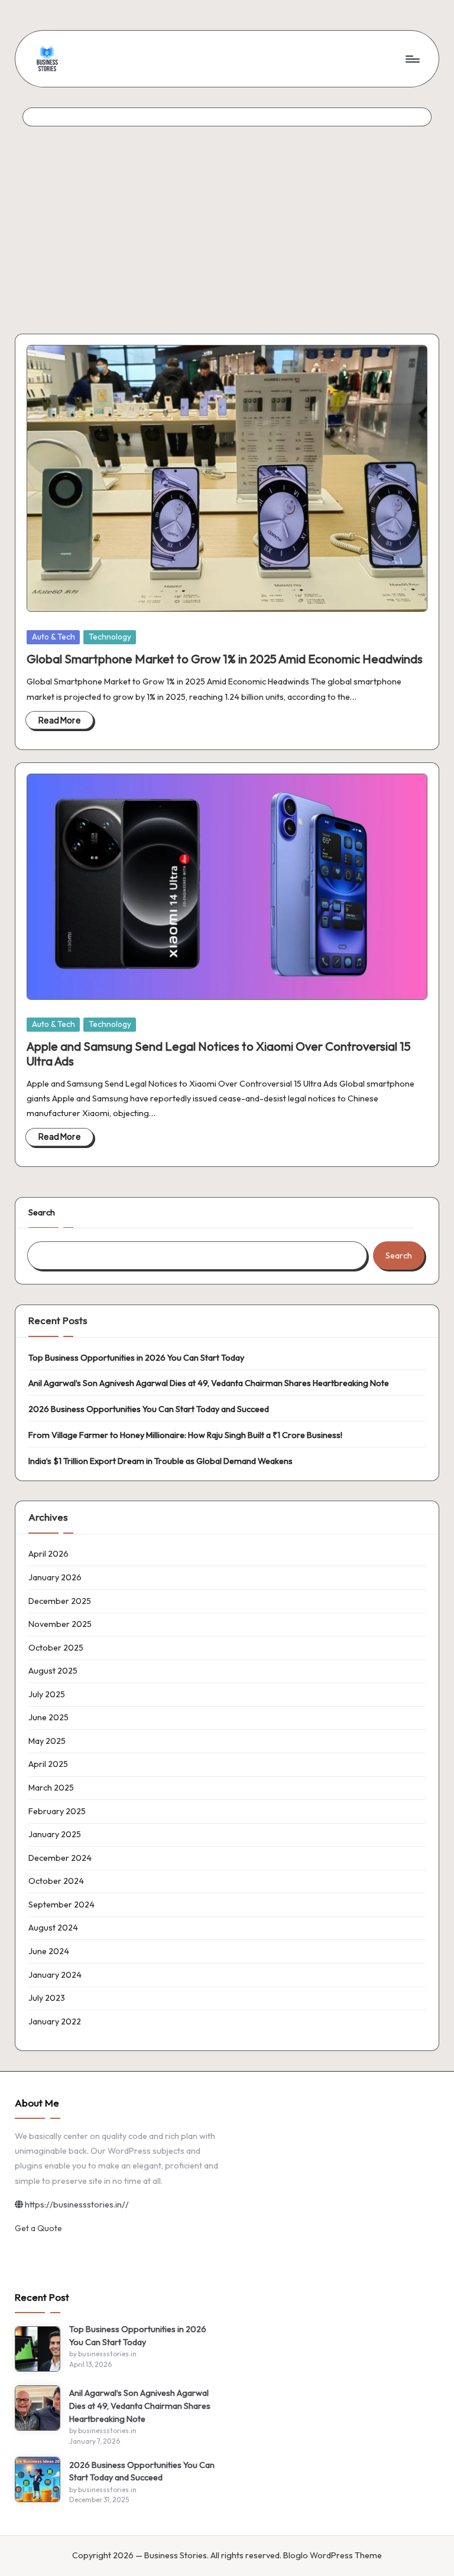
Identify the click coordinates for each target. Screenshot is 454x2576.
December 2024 (60, 1858)
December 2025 (60, 1601)
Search (42, 1212)
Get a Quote (38, 2228)
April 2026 (48, 1554)
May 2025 (47, 1741)
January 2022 (55, 2021)
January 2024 (55, 1975)
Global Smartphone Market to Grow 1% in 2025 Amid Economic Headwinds (225, 659)
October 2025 (56, 1648)
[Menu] (412, 58)
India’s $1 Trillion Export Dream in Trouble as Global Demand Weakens (160, 1461)
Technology (110, 637)
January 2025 (55, 1834)
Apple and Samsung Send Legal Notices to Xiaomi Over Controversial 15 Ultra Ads (219, 1053)
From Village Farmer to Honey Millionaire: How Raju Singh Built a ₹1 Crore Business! (185, 1435)
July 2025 (47, 1694)
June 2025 (48, 1717)
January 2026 (55, 1577)
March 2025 (51, 1788)
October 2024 (56, 1881)
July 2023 (47, 1998)
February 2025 (57, 1811)
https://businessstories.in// (76, 2205)
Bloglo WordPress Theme (333, 2555)
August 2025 (53, 1671)
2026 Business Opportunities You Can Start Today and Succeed (149, 1409)
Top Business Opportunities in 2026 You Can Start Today (136, 1358)
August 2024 (53, 1928)
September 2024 (61, 1905)
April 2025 (48, 1764)
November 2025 (60, 1624)
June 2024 (49, 1951)
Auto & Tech (53, 637)
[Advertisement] (227, 215)
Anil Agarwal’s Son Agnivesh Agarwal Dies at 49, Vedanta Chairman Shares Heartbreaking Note (209, 1383)
